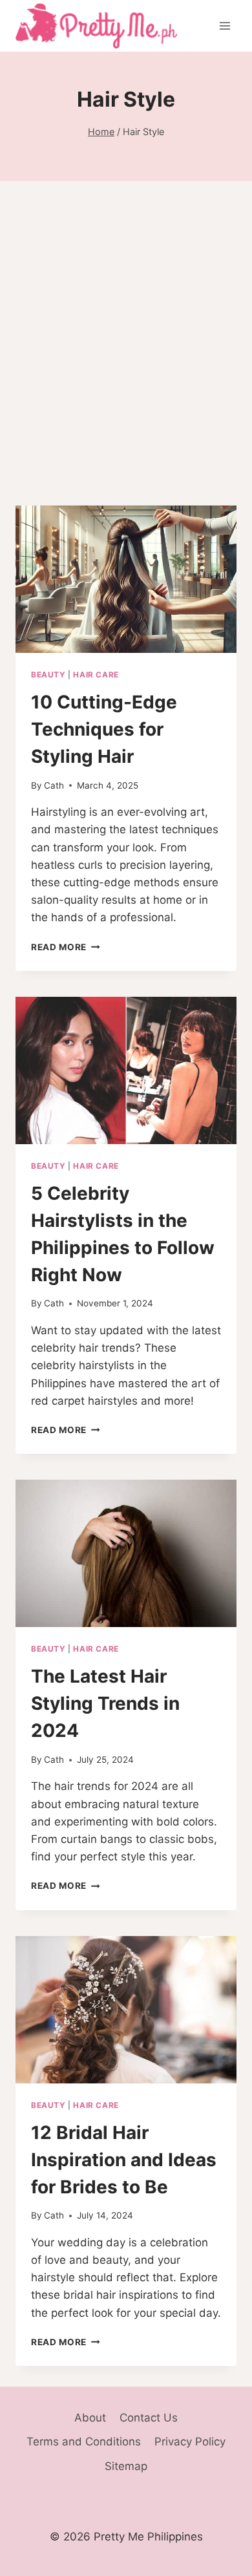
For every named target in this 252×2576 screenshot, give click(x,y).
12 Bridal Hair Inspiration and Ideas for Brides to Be (124, 2160)
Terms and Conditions (84, 2442)
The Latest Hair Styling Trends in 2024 (105, 1703)
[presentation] (126, 579)
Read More (66, 947)
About (90, 2418)
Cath (54, 785)
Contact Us (149, 2418)
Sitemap (126, 2466)
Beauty (48, 675)
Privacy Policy (190, 2442)
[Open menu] (225, 26)
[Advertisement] (126, 359)
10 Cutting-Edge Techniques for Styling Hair (104, 729)
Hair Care (96, 675)
